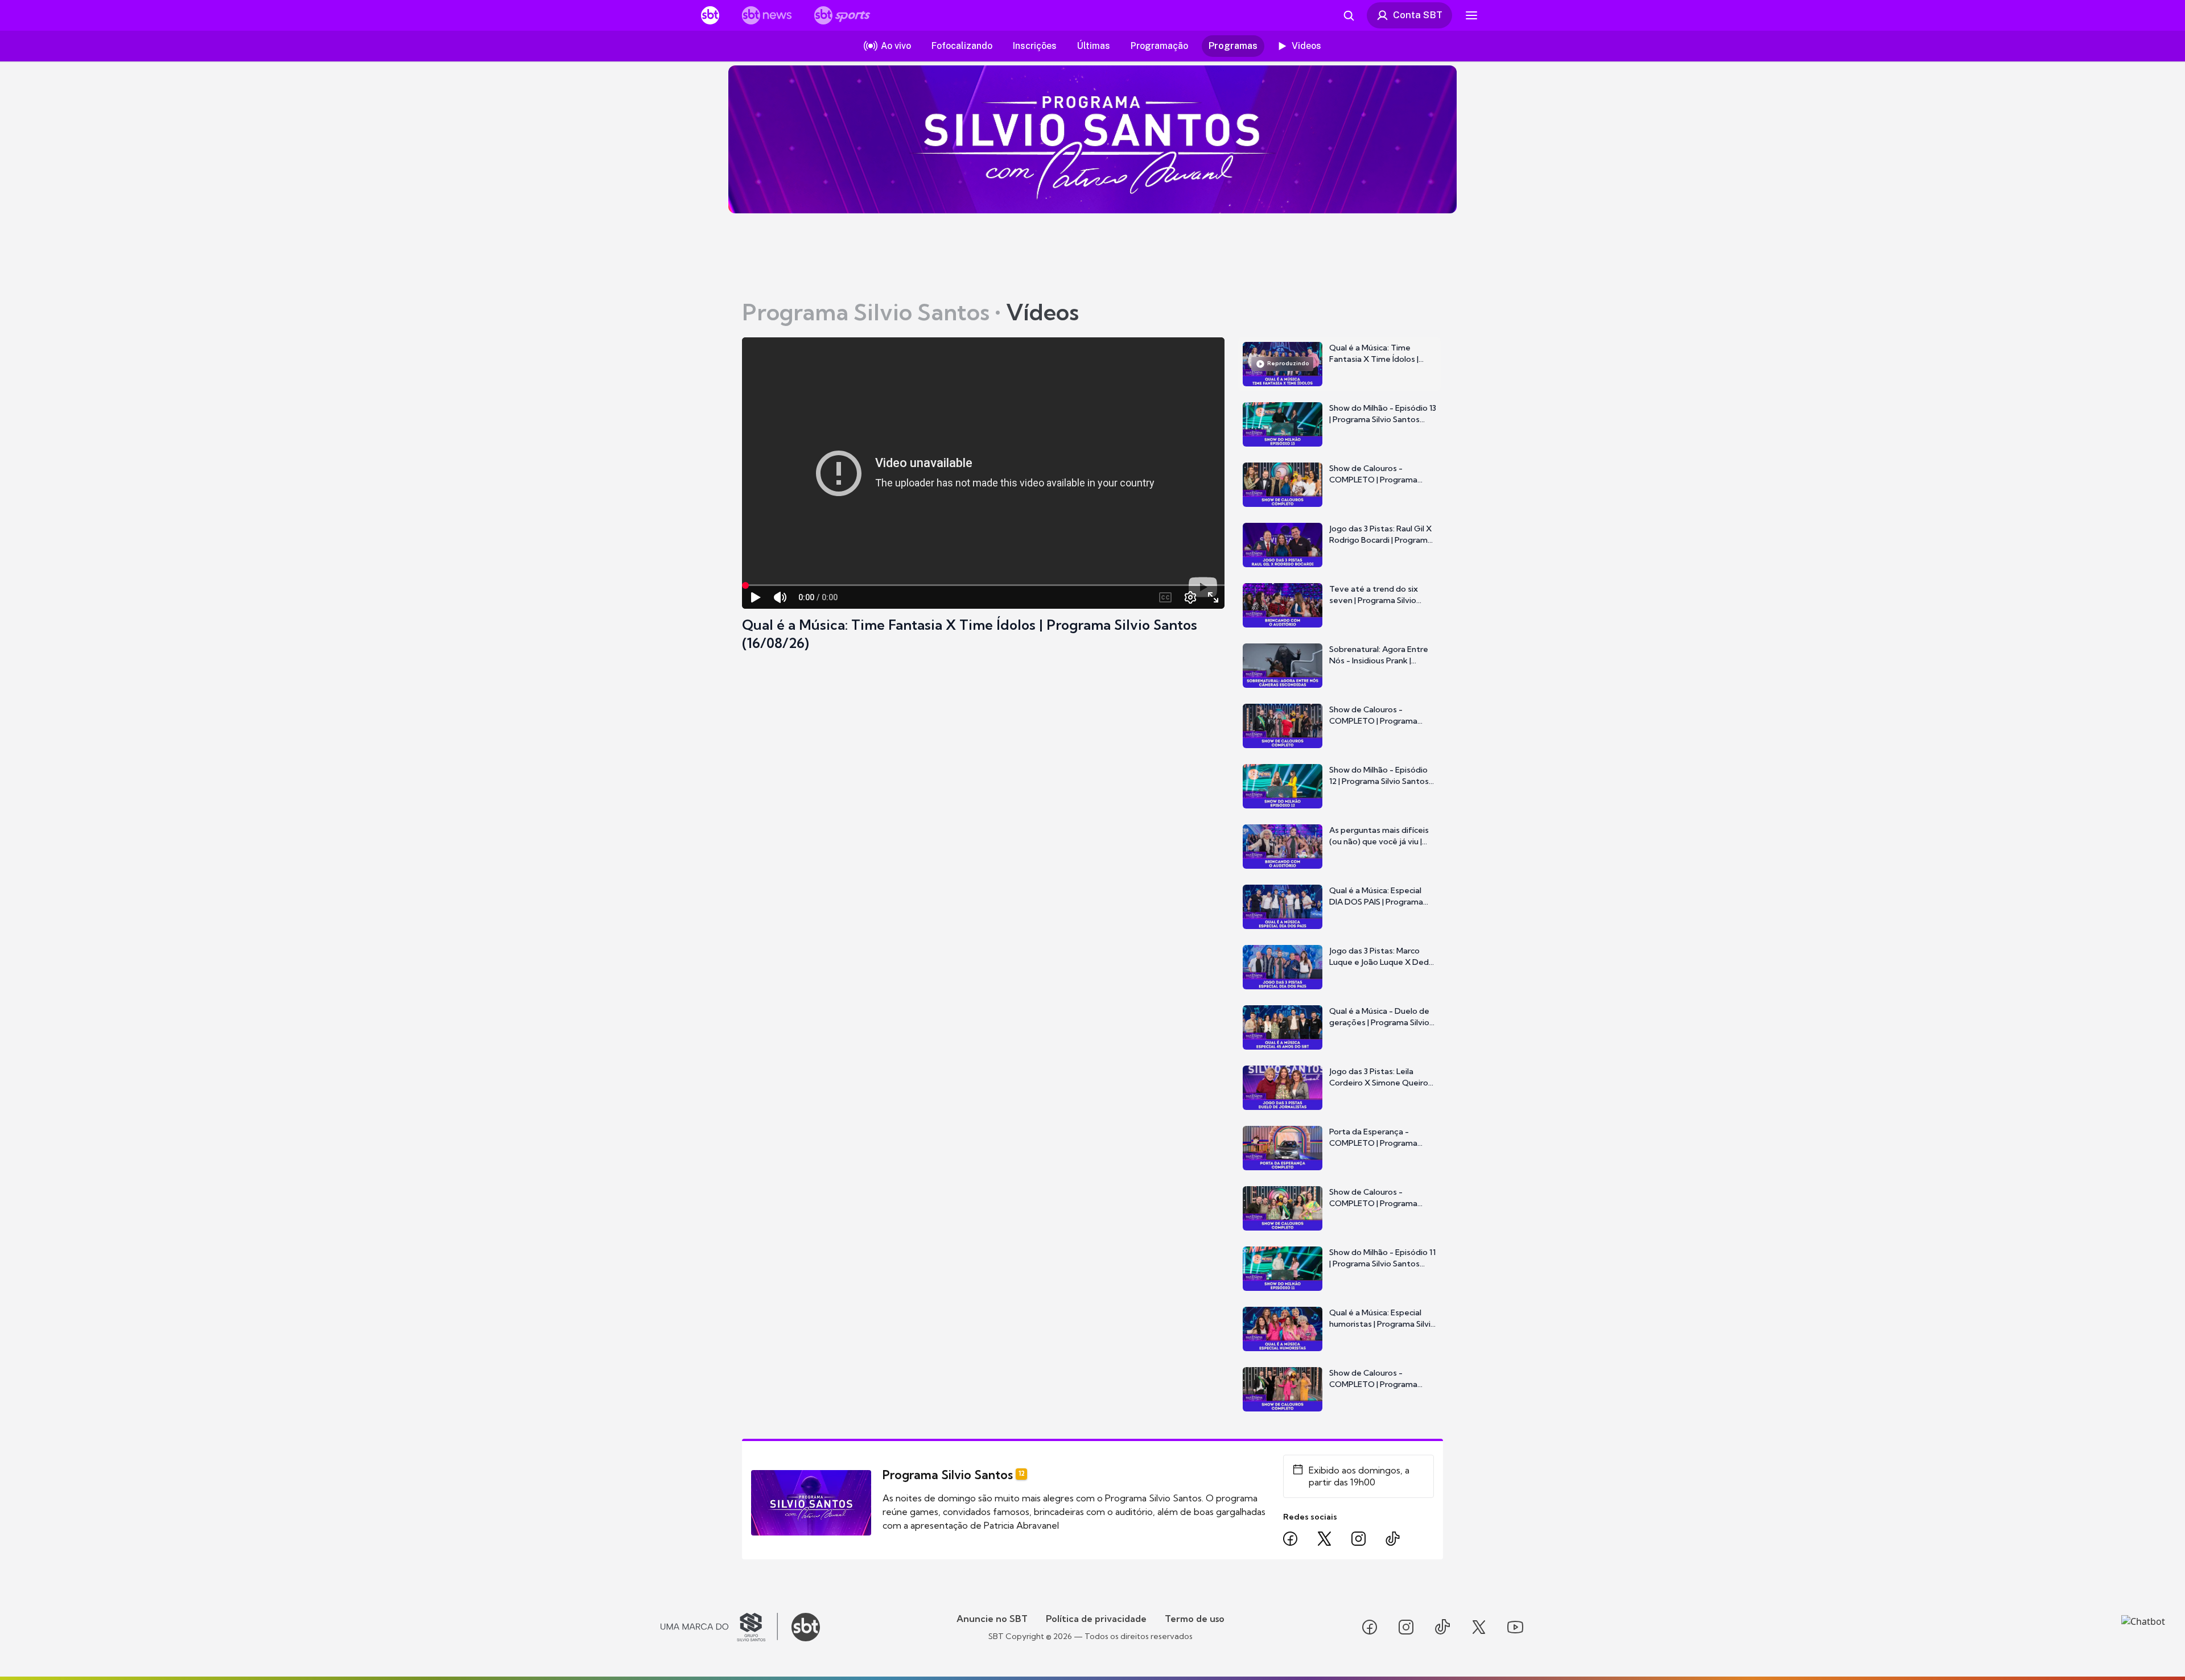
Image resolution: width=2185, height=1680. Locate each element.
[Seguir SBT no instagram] (1406, 1627)
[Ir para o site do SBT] (806, 1627)
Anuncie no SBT (992, 1619)
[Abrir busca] (1349, 15)
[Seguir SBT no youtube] (1515, 1627)
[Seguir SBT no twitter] (1479, 1627)
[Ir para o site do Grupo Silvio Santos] (719, 1627)
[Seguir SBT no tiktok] (1442, 1627)
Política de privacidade (1096, 1619)
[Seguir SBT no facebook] (1370, 1627)
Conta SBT (1418, 15)
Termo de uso (1195, 1619)
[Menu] (1471, 15)
